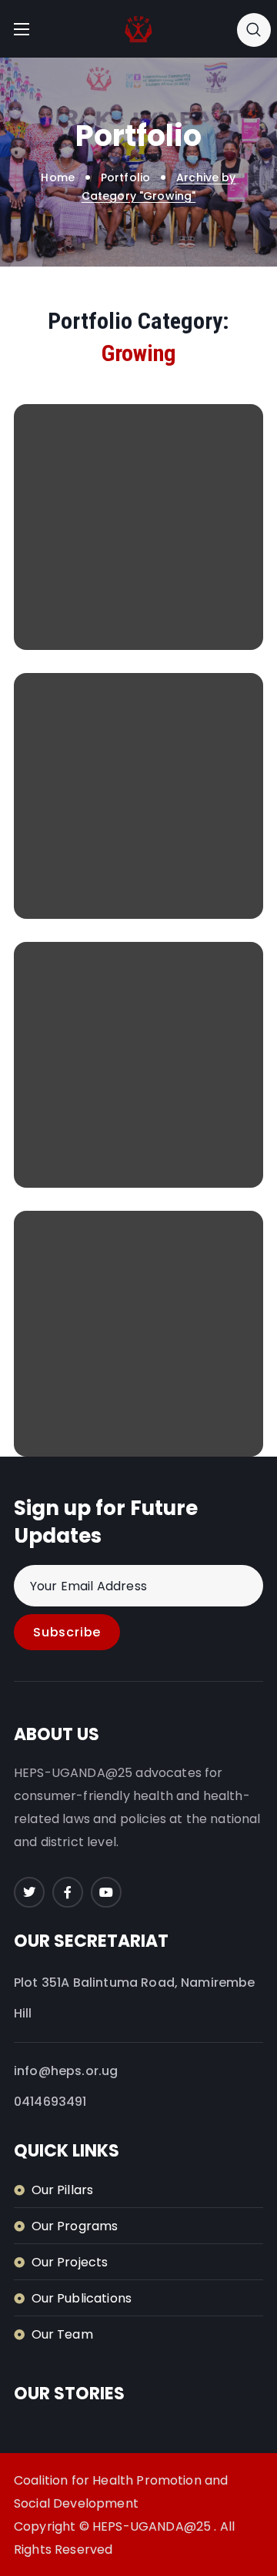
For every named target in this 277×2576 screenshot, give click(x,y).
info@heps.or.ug (66, 2071)
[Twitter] (29, 1892)
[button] (254, 29)
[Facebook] (68, 1892)
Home (58, 177)
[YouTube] (106, 1892)
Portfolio (125, 177)
